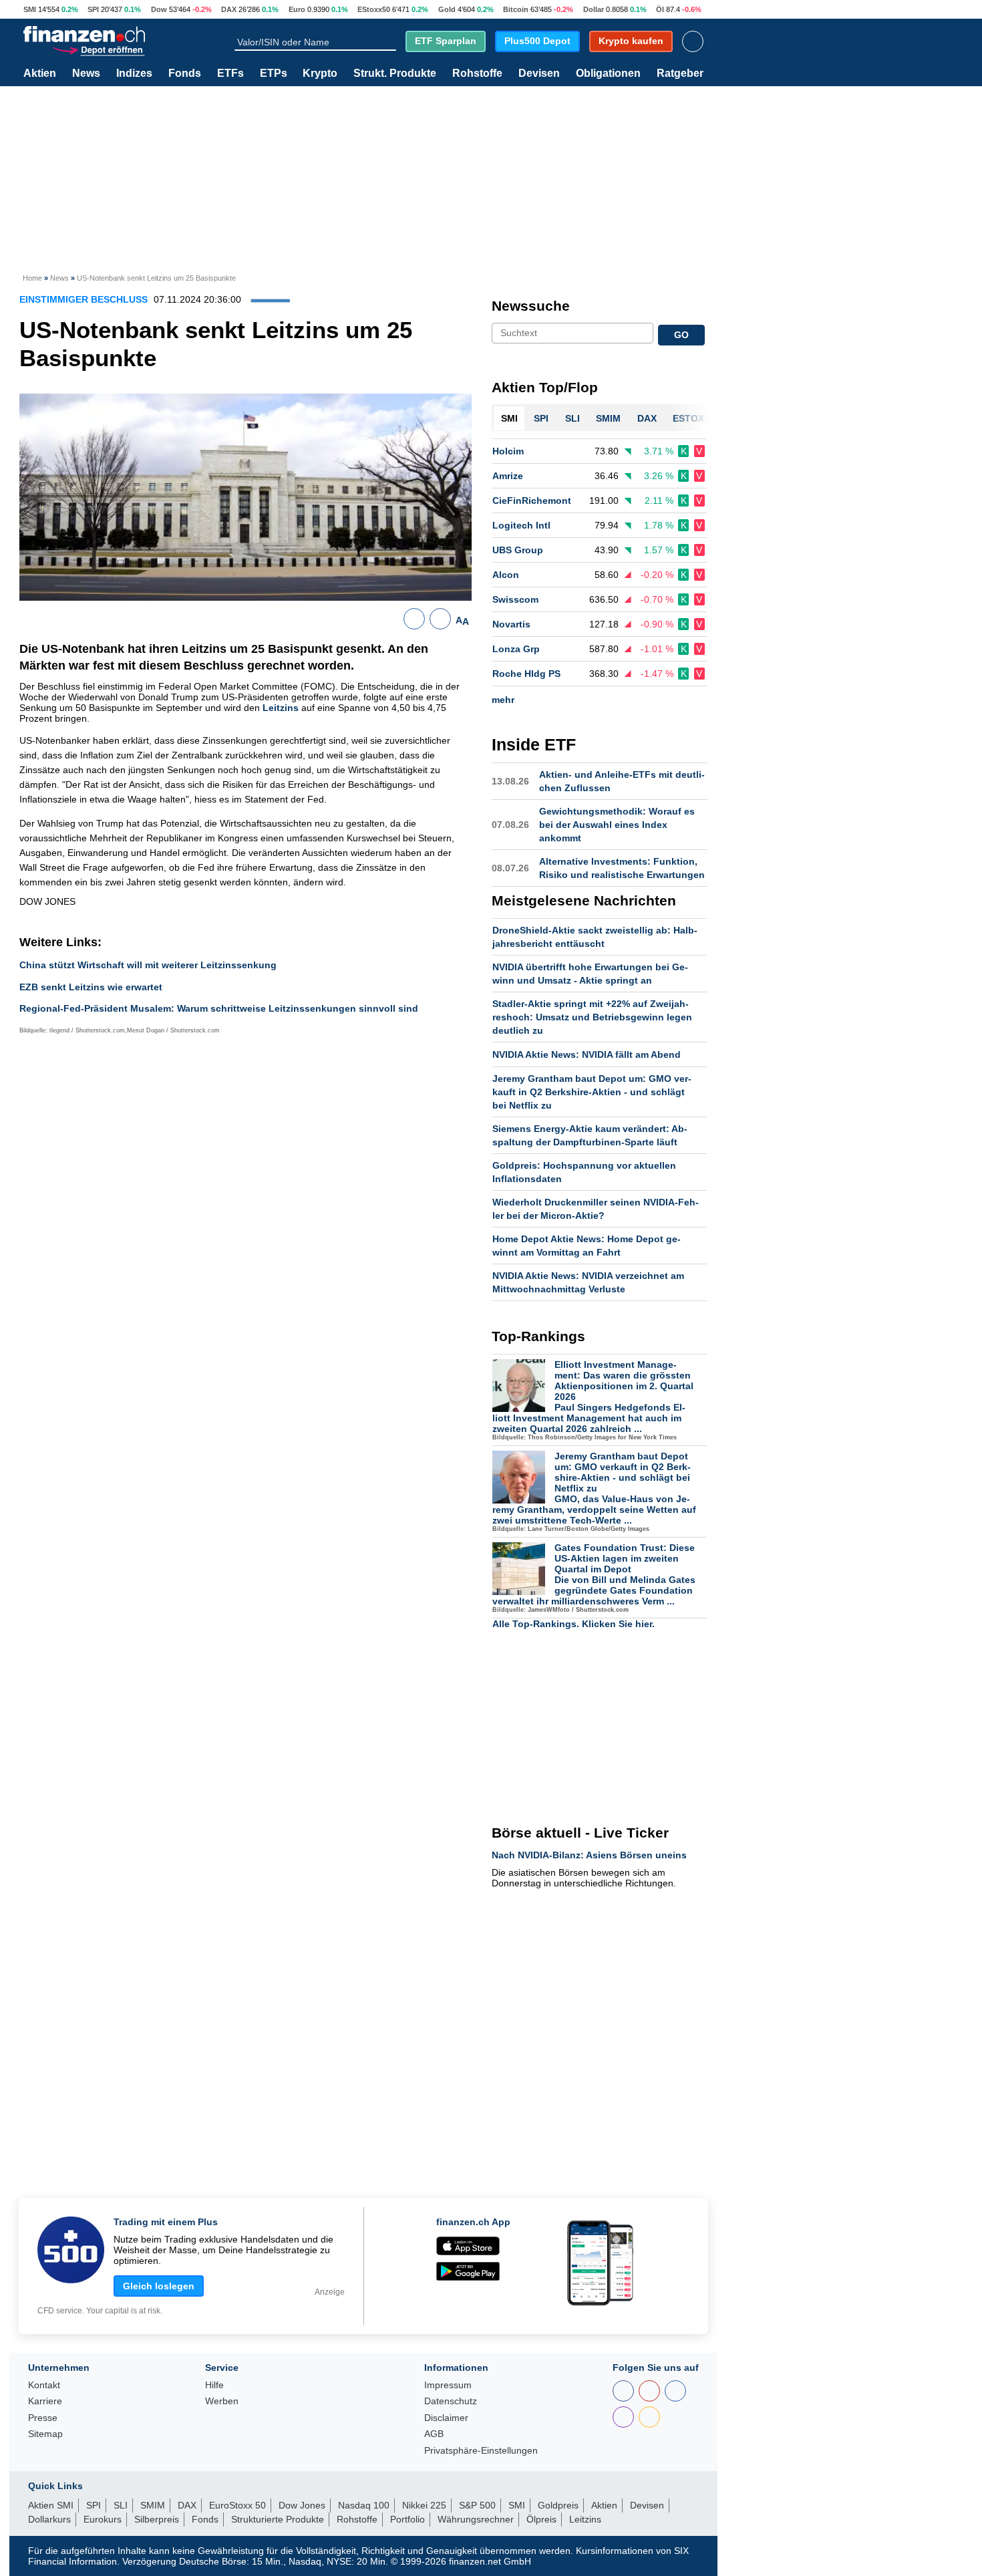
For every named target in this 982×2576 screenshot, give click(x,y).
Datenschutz (451, 2401)
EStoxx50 (374, 9)
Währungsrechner (476, 2519)
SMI (30, 9)
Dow (159, 9)
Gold (447, 9)
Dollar (594, 9)
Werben (222, 2401)
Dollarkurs (49, 2519)
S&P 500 (477, 2505)
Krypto (320, 74)
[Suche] (390, 41)
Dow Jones (302, 2505)
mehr (503, 700)
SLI (121, 2505)
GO (681, 335)
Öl (660, 9)
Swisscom (515, 599)
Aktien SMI (51, 2505)
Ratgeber (680, 74)
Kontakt (44, 2385)
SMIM (153, 2505)
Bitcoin (516, 9)
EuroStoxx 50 (237, 2505)
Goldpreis (558, 2505)
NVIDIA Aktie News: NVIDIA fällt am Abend (587, 1054)
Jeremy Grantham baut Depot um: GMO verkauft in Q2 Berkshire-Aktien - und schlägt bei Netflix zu (592, 1092)
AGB (434, 2434)
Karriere (45, 2401)
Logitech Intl (521, 525)
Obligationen (608, 74)
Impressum (448, 2385)
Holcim (508, 451)
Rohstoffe (477, 74)
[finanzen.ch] (84, 34)
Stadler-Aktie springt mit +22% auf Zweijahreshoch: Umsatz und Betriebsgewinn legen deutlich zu (592, 1017)
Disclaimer (446, 2418)
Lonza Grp (516, 649)
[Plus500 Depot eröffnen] (98, 49)
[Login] (693, 41)
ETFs (230, 74)
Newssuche (531, 306)
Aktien (40, 74)
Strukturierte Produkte (278, 2519)
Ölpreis (541, 2519)
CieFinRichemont (532, 500)
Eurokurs (103, 2519)
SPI (93, 9)
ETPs (274, 74)
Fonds (185, 74)
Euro (297, 9)
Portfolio (407, 2519)
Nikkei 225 (424, 2505)
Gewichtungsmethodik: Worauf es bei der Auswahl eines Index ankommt (617, 825)
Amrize (508, 476)
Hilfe (214, 2385)
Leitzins (281, 708)
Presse (43, 2418)
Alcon (506, 575)
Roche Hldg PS (526, 674)
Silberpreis (157, 2519)
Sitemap (45, 2434)
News (86, 74)
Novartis (511, 624)
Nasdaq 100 (364, 2505)
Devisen (539, 74)
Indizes (134, 74)
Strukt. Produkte (395, 74)
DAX (229, 9)
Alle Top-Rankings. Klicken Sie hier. (574, 1624)
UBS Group (518, 550)
